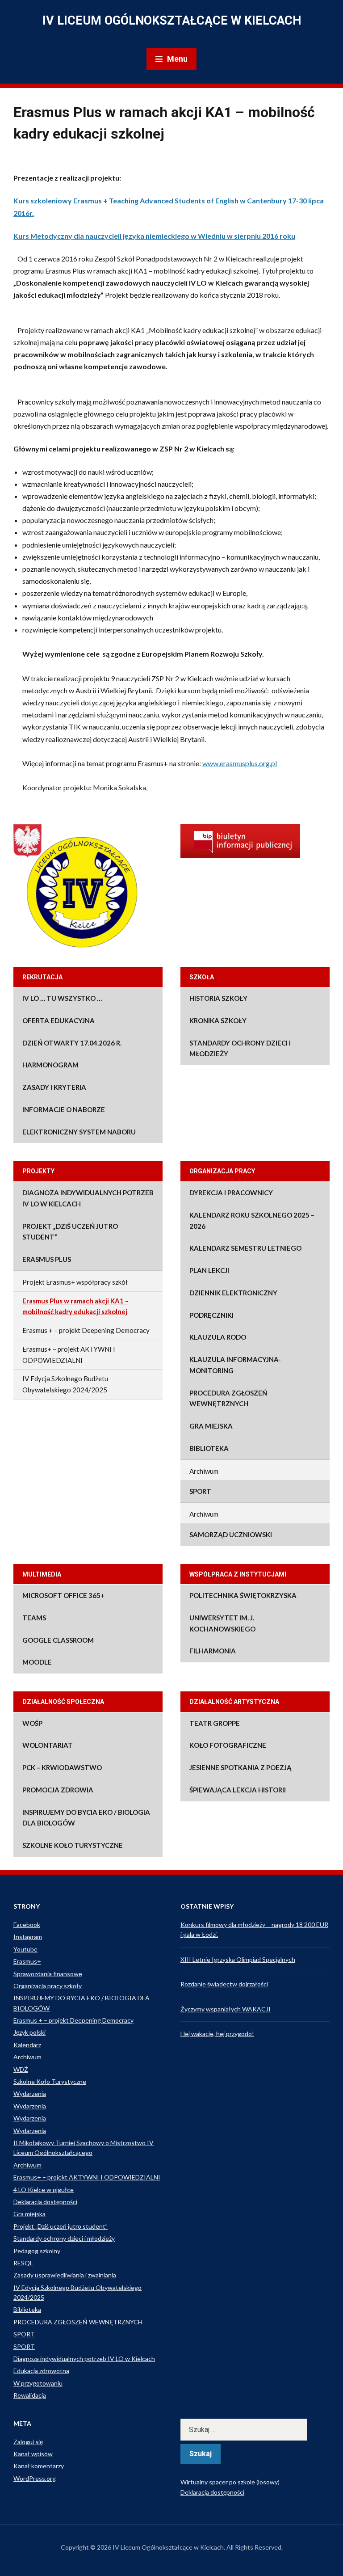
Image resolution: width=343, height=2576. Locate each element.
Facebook (27, 1925)
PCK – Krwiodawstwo (62, 1767)
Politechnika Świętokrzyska (243, 1595)
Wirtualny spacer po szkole (218, 2482)
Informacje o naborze (64, 1109)
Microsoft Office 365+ (63, 1595)
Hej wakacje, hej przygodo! (217, 2034)
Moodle (37, 1662)
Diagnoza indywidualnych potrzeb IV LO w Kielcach (88, 1198)
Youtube (25, 1949)
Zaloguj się (28, 2442)
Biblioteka (209, 1448)
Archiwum (204, 1471)
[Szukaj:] (255, 2430)
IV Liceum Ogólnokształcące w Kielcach (172, 21)
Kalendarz (27, 2045)
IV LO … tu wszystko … (62, 998)
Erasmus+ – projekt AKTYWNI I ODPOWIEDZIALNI (69, 1355)
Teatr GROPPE (215, 1723)
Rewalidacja (30, 2395)
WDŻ (21, 2069)
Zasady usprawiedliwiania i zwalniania (65, 2275)
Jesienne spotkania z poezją (241, 1767)
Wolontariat (48, 1745)
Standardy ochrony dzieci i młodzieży (240, 1048)
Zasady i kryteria (54, 1087)
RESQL (23, 2263)
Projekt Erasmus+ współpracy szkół (75, 1282)
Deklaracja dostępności (45, 2202)
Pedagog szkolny (37, 2251)
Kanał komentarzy (39, 2466)
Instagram (28, 1937)
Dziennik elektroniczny (233, 1293)
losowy (268, 2482)
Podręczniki (211, 1315)
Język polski (29, 2032)
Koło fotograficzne (228, 1745)
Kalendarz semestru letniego (245, 1248)
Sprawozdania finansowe (48, 1974)
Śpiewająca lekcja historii (238, 1790)
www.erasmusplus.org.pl (240, 763)
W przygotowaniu (38, 2383)
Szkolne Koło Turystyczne (73, 1845)
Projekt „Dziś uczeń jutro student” (70, 1232)
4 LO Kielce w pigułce (44, 2190)
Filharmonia (213, 1651)
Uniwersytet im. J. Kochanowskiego (222, 1623)
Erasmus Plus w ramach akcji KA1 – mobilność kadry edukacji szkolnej (75, 1306)
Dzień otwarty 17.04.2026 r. (72, 1043)
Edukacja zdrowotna (41, 2371)
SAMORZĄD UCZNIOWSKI (231, 1535)
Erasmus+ (27, 1961)
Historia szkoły (218, 998)
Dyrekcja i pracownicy (231, 1193)
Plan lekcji (209, 1270)
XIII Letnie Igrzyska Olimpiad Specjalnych (238, 1959)
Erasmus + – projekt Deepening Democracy (86, 1330)
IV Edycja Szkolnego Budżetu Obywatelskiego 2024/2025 (65, 1384)
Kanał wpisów (33, 2454)
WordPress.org (35, 2478)
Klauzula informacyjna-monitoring (235, 1365)
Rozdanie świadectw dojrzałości (224, 1984)
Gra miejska (211, 1426)
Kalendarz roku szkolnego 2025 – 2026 (252, 1221)
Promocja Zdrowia (58, 1790)
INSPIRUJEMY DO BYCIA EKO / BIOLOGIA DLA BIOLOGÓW (86, 1818)
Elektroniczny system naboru (79, 1132)
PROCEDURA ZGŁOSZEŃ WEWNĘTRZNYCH (228, 1398)
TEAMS (34, 1618)
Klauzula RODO (218, 1337)
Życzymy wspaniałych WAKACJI (226, 2009)
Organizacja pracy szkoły (48, 1986)
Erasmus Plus (47, 1259)
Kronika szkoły (218, 1020)
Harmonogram (50, 1065)
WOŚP (32, 1723)
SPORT (200, 1491)
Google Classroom (58, 1640)
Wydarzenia (30, 2093)
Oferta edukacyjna (59, 1020)
